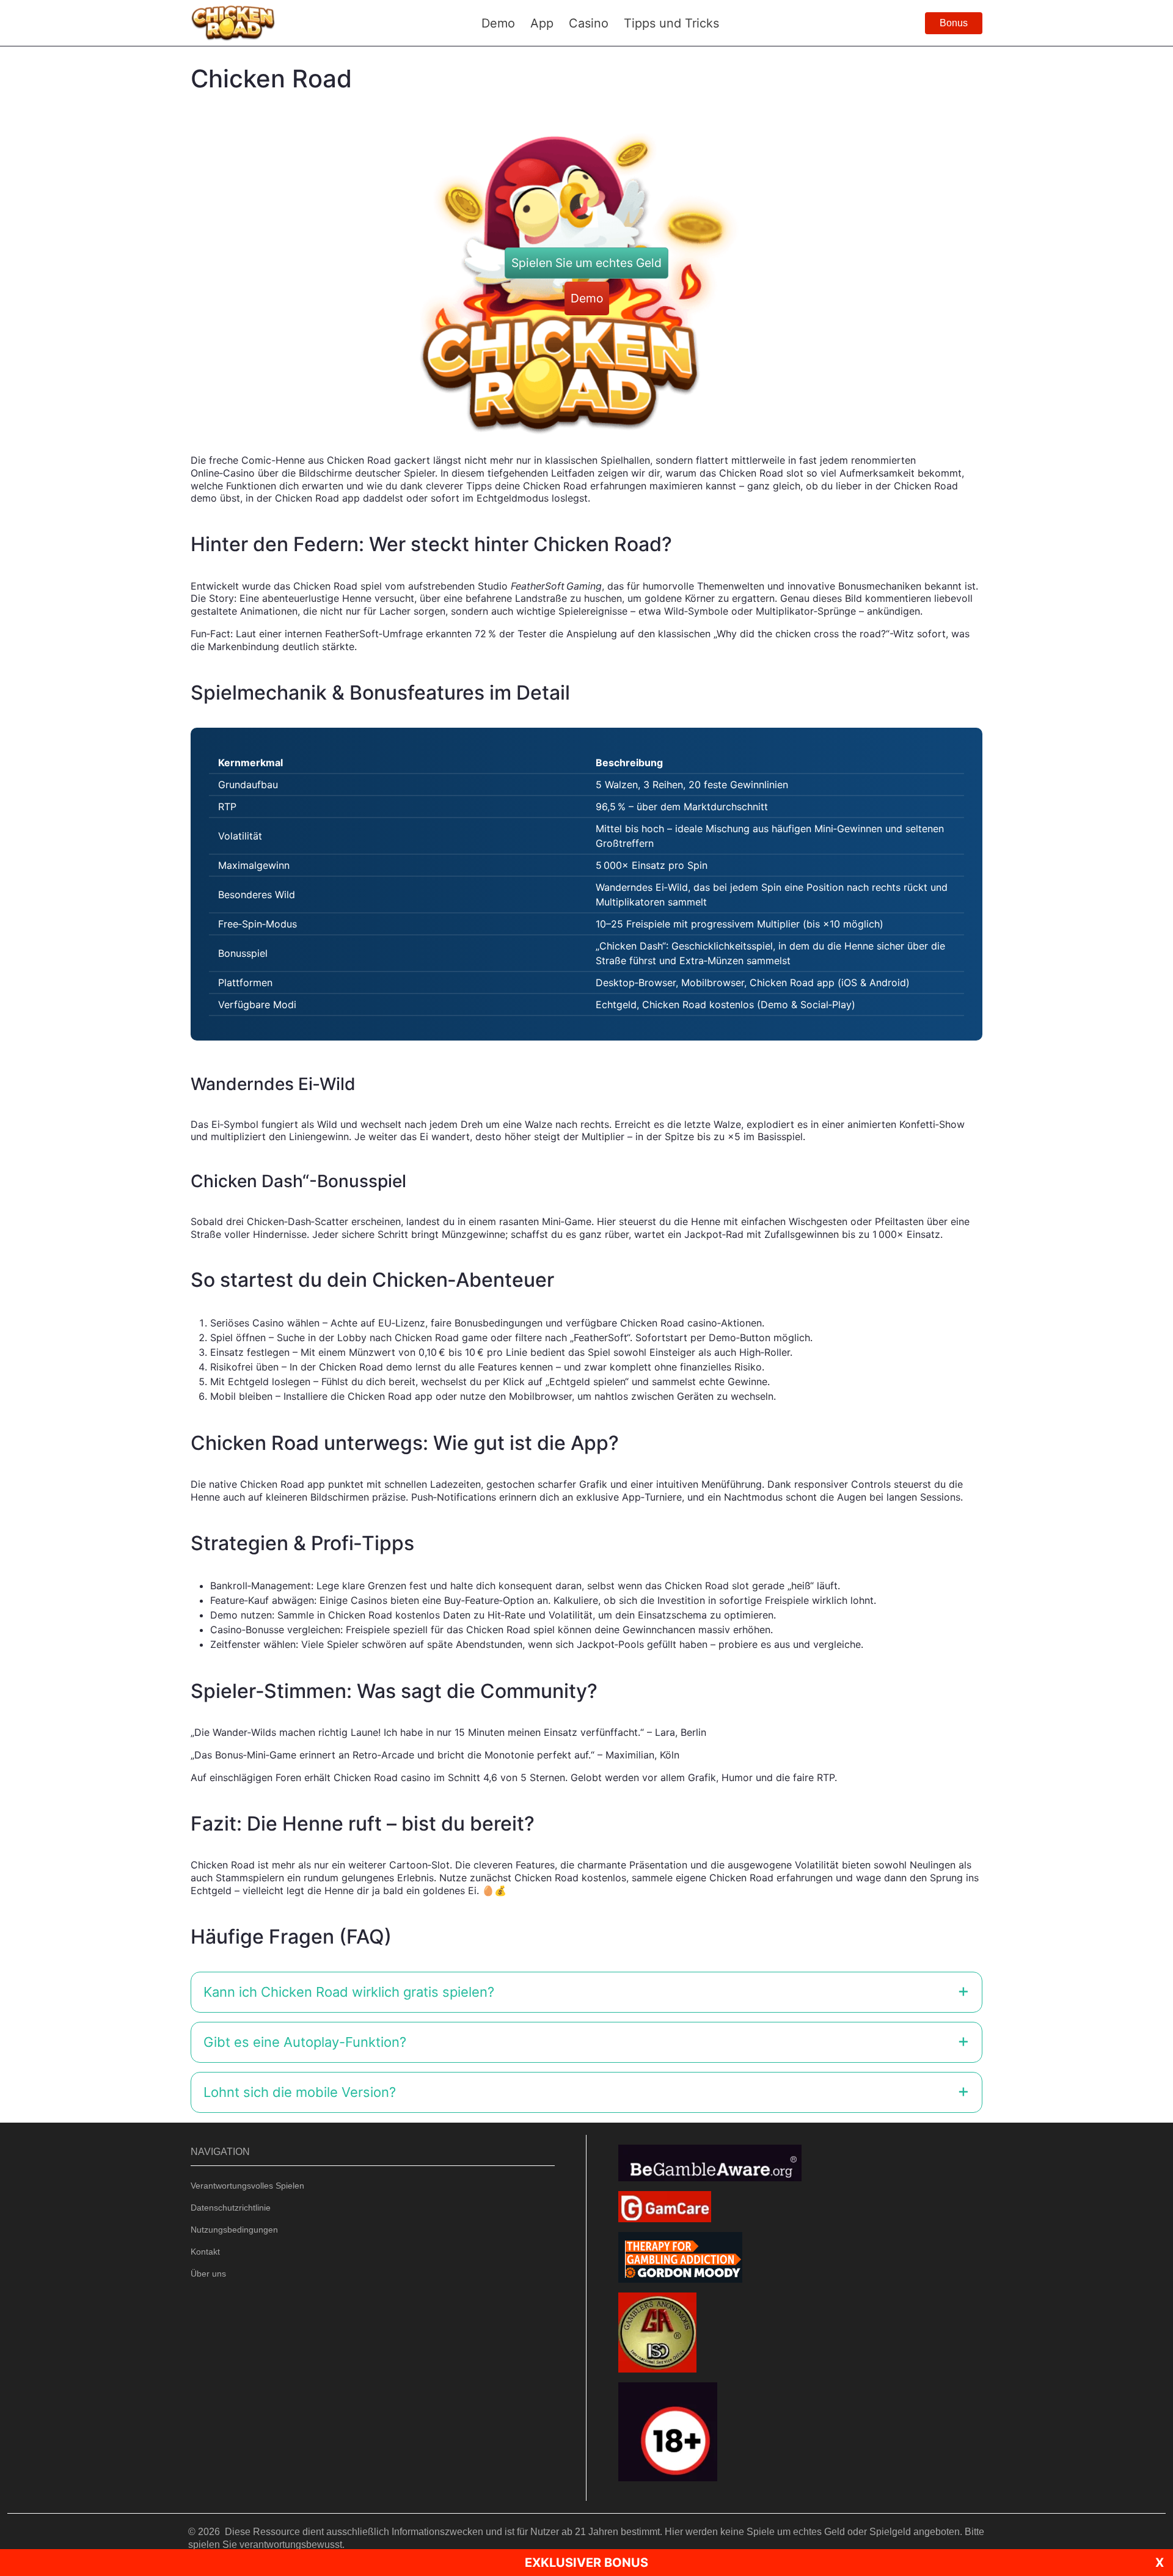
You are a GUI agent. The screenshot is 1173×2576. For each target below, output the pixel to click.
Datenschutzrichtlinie (231, 2208)
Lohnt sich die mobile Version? (300, 2092)
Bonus (954, 23)
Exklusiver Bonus (586, 2563)
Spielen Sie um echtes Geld (586, 263)
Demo (587, 298)
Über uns (208, 2274)
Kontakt (205, 2252)
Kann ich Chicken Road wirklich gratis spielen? (349, 1992)
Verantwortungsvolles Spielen (247, 2186)
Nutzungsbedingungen (234, 2230)
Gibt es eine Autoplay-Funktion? (305, 2042)
